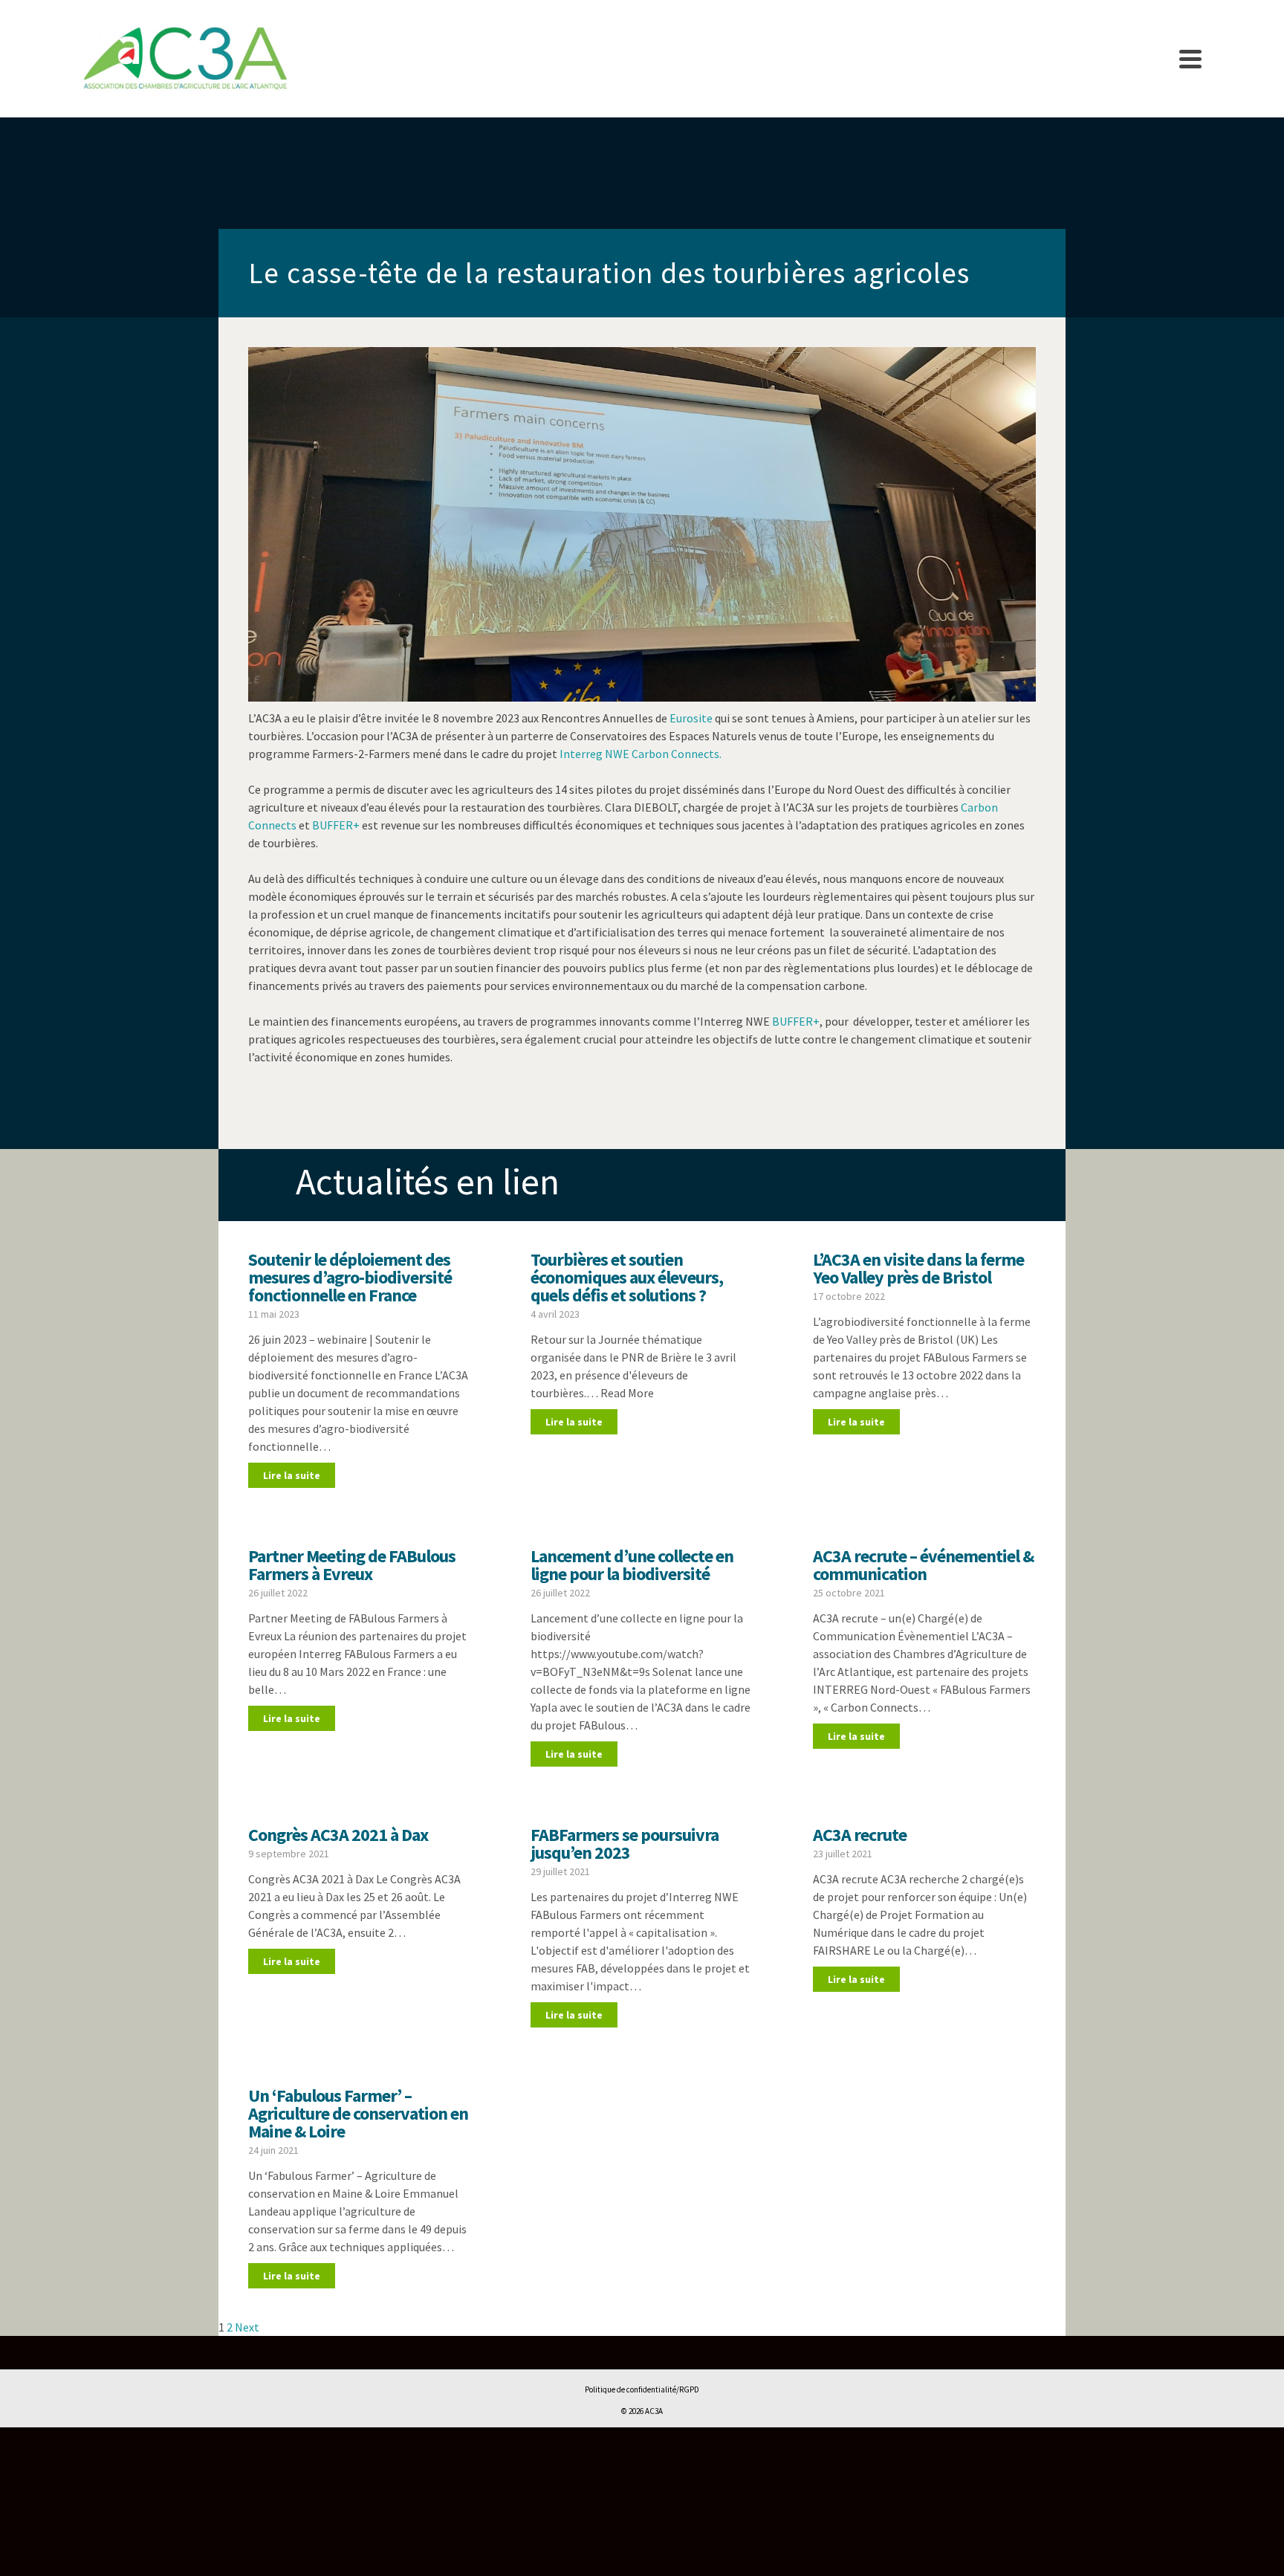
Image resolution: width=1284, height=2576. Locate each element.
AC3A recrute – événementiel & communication (923, 1565)
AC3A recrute (860, 1835)
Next (247, 2327)
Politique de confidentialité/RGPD (642, 2389)
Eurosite (692, 718)
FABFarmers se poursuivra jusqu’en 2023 (625, 1844)
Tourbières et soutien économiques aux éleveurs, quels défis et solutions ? (627, 1277)
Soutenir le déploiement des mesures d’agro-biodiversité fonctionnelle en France (350, 1277)
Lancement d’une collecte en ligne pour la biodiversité (632, 1565)
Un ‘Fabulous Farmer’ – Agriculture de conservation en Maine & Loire (358, 2113)
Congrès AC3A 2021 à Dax (338, 1835)
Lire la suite (292, 1475)
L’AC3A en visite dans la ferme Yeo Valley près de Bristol (918, 1268)
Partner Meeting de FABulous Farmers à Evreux (352, 1565)
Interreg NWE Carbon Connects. (641, 754)
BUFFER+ (336, 825)
